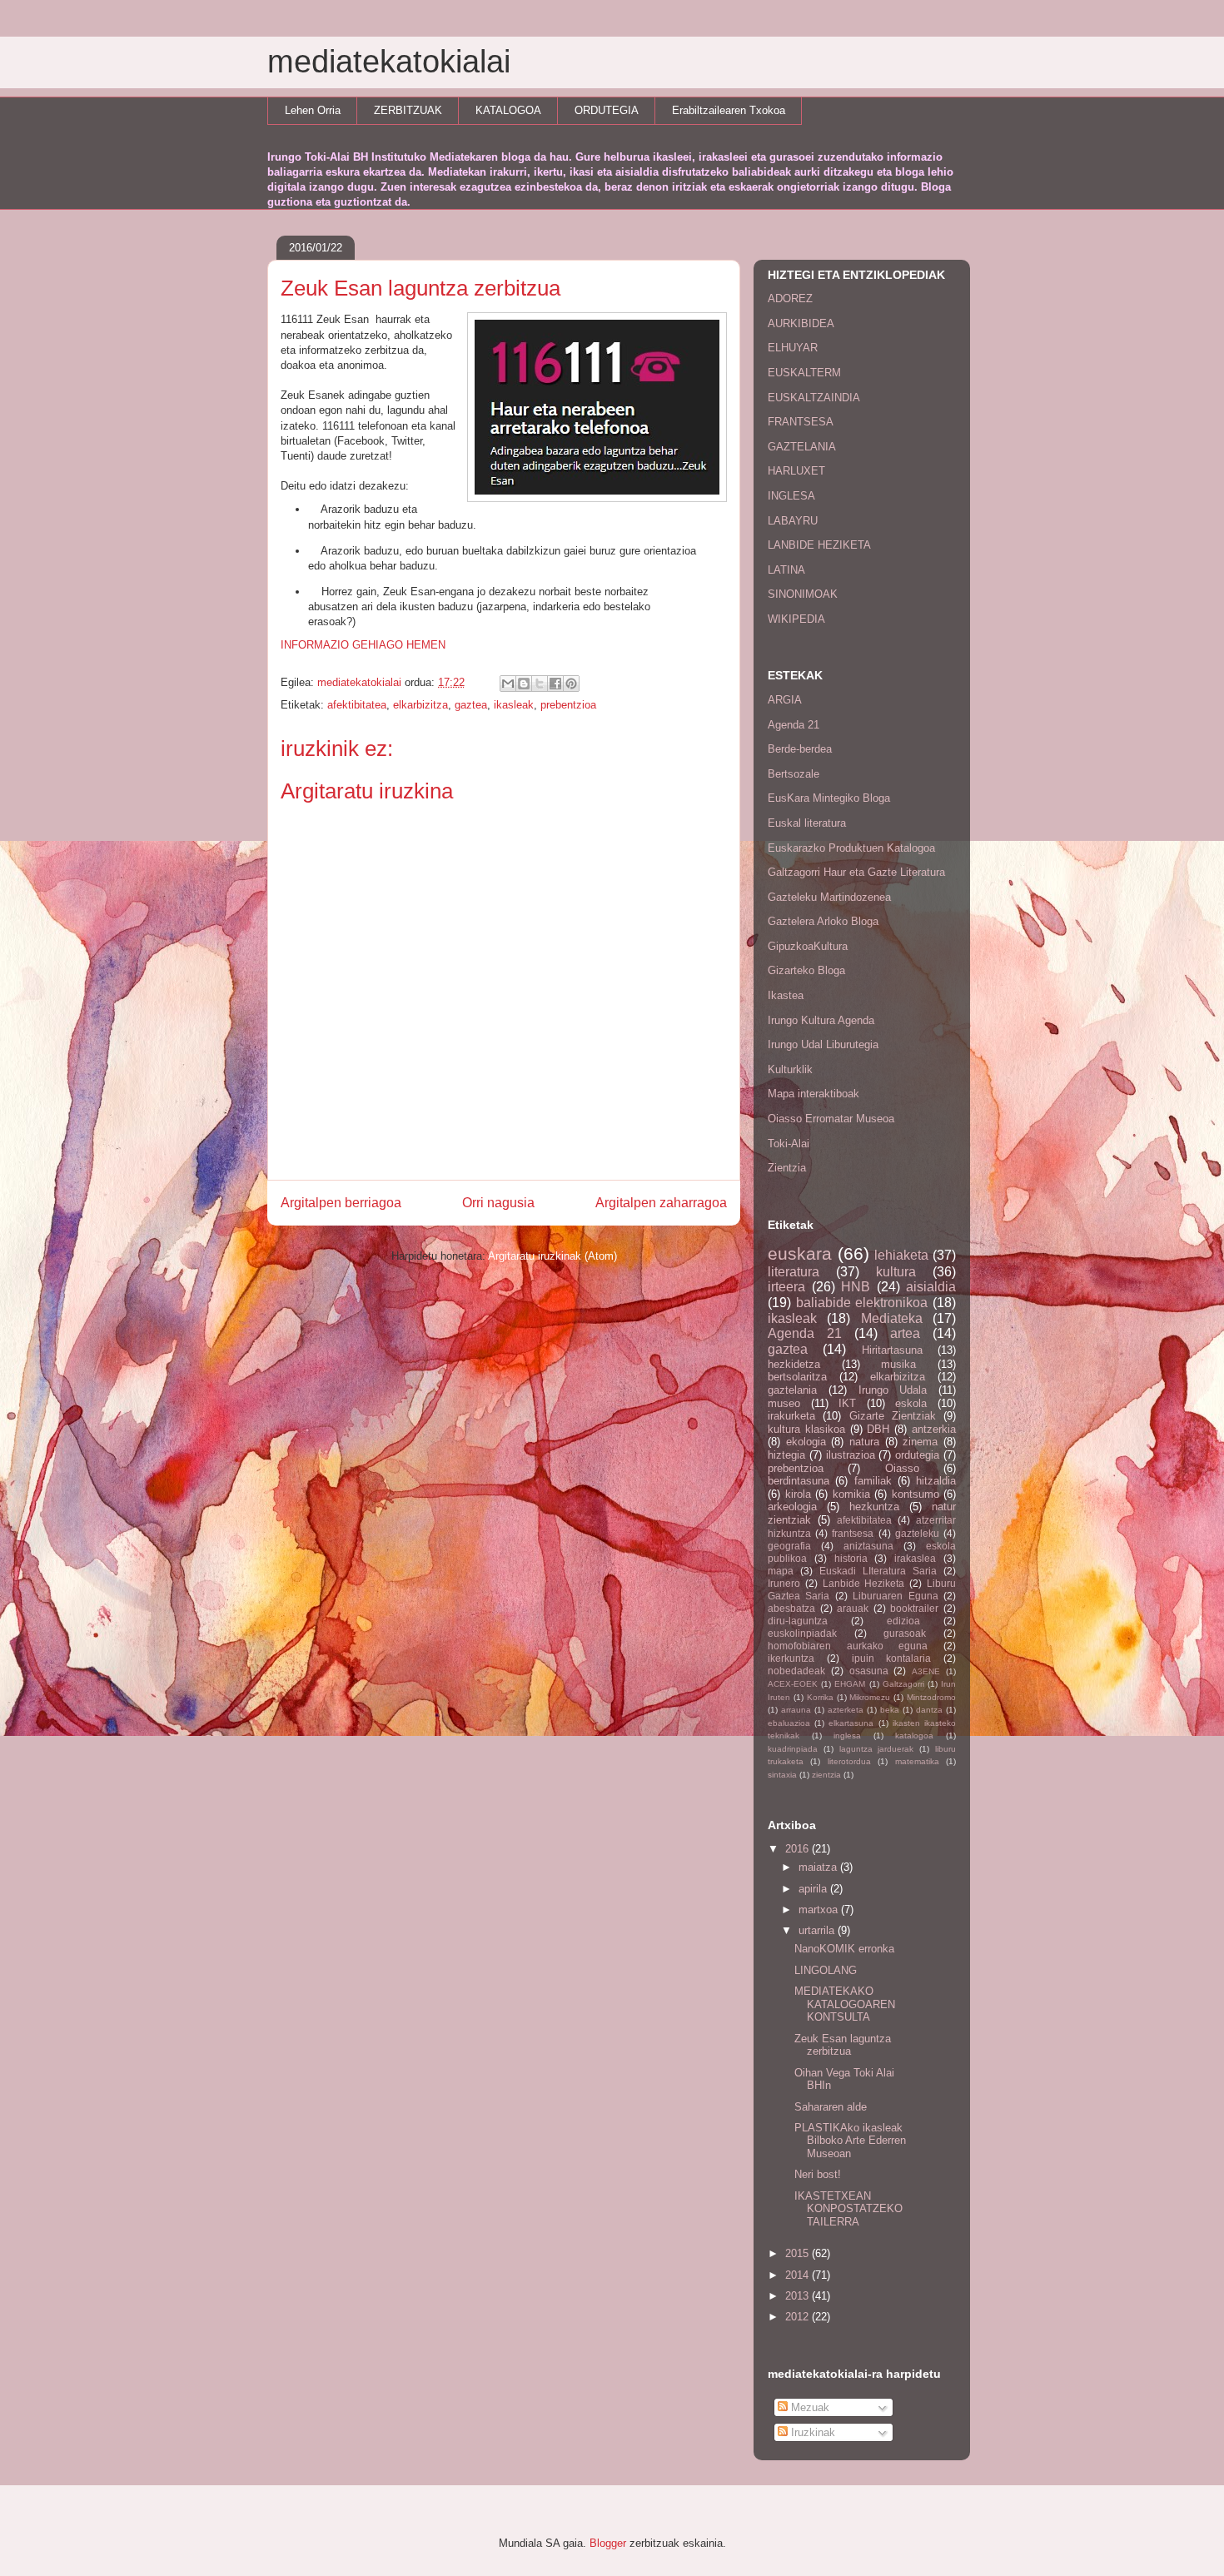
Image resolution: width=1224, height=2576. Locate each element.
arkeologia (792, 1507)
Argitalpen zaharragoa (661, 1203)
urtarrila (818, 1930)
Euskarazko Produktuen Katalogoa (851, 848)
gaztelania (792, 1390)
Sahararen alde (831, 2107)
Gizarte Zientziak (893, 1416)
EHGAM (850, 1684)
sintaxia (782, 1775)
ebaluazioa (789, 1723)
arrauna (796, 1710)
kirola (798, 1494)
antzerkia (934, 1429)
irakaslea (915, 1558)
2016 (799, 1849)
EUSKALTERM (804, 373)
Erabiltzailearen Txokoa (729, 110)
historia (851, 1558)
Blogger (608, 2543)
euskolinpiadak (802, 1633)
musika (898, 1364)
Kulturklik (790, 1069)
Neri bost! (818, 2174)
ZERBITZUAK (408, 110)
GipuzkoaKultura (808, 946)
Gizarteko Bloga (806, 970)
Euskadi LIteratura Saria (878, 1571)
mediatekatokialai (389, 62)
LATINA (786, 570)
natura (864, 1442)
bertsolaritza (797, 1377)
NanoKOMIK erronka (844, 1949)
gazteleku (917, 1533)
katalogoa (914, 1736)
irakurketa (791, 1416)
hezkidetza (794, 1364)
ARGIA (785, 700)
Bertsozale (794, 774)
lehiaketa (901, 1255)
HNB (856, 1287)
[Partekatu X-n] (540, 684)
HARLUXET (796, 471)
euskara (800, 1253)
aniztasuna (868, 1546)
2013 (799, 2296)
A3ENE (926, 1671)
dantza (929, 1710)
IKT (847, 1403)
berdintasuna (799, 1481)
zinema (920, 1442)
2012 (799, 2317)
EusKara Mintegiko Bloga (829, 798)
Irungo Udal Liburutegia (823, 1044)
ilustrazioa (851, 1455)
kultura (896, 1272)
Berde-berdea (800, 749)
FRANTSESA (801, 422)
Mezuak (809, 2407)
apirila (814, 1889)
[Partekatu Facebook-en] (555, 684)
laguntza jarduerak (877, 1749)
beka (890, 1710)
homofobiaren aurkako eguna (848, 1646)
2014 (799, 2275)
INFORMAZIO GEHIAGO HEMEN (363, 645)
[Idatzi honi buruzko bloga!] (524, 684)
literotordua (849, 1761)
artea (905, 1333)
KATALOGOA (508, 110)
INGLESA (791, 496)
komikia (851, 1494)
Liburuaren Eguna (895, 1596)
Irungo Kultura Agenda (821, 1020)
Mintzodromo (931, 1697)
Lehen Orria (313, 110)
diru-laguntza (798, 1621)
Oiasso (902, 1468)
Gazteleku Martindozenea (829, 897)
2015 (799, 2253)
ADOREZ (790, 298)
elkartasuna (851, 1723)
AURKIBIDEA (801, 323)
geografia (789, 1546)
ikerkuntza (791, 1658)
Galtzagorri (903, 1684)
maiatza (819, 1867)
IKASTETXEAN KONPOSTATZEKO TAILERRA (848, 2209)
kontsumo (916, 1494)
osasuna (869, 1671)
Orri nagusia (498, 1203)
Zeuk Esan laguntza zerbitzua (843, 2045)
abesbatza (791, 1608)
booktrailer (914, 1608)
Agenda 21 (794, 725)
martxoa (820, 1910)
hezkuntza (874, 1507)
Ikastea (786, 995)
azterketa (846, 1710)
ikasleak (514, 705)
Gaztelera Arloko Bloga (823, 921)
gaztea (471, 705)
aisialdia (931, 1287)
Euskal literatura (807, 823)
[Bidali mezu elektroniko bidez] (508, 684)
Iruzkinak (811, 2432)
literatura (794, 1272)
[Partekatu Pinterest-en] (571, 684)
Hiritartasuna (892, 1350)
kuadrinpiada (793, 1749)
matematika (917, 1761)
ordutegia (917, 1455)
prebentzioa (568, 705)
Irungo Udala (893, 1390)
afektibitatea (357, 705)
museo (784, 1403)
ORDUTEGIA (607, 110)
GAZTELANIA (802, 447)
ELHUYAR (793, 348)
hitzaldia (936, 1481)
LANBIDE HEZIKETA (819, 545)
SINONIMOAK (803, 594)
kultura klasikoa (806, 1429)
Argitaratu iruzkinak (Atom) (552, 1256)
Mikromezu (870, 1697)
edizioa (903, 1621)
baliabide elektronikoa (862, 1303)
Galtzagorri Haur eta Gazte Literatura (856, 872)
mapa (781, 1571)
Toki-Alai (789, 1144)
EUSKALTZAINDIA (814, 398)
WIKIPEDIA (796, 619)
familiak (873, 1481)
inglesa (847, 1736)
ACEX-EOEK (793, 1684)
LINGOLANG (826, 1970)
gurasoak (905, 1633)
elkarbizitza (420, 705)
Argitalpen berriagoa (341, 1203)
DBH (878, 1429)
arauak (853, 1608)
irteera (786, 1287)
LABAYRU (793, 521)
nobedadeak (796, 1671)
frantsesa (853, 1533)
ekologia (806, 1442)
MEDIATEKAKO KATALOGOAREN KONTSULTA (845, 2004)
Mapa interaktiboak (814, 1094)
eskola (911, 1403)
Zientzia (787, 1168)
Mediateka (892, 1318)
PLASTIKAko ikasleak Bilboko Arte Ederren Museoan (850, 2141)
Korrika (820, 1697)
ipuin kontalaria (892, 1658)
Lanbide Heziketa (864, 1583)
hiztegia (786, 1455)
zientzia (826, 1775)
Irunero (784, 1583)
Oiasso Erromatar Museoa (831, 1119)
